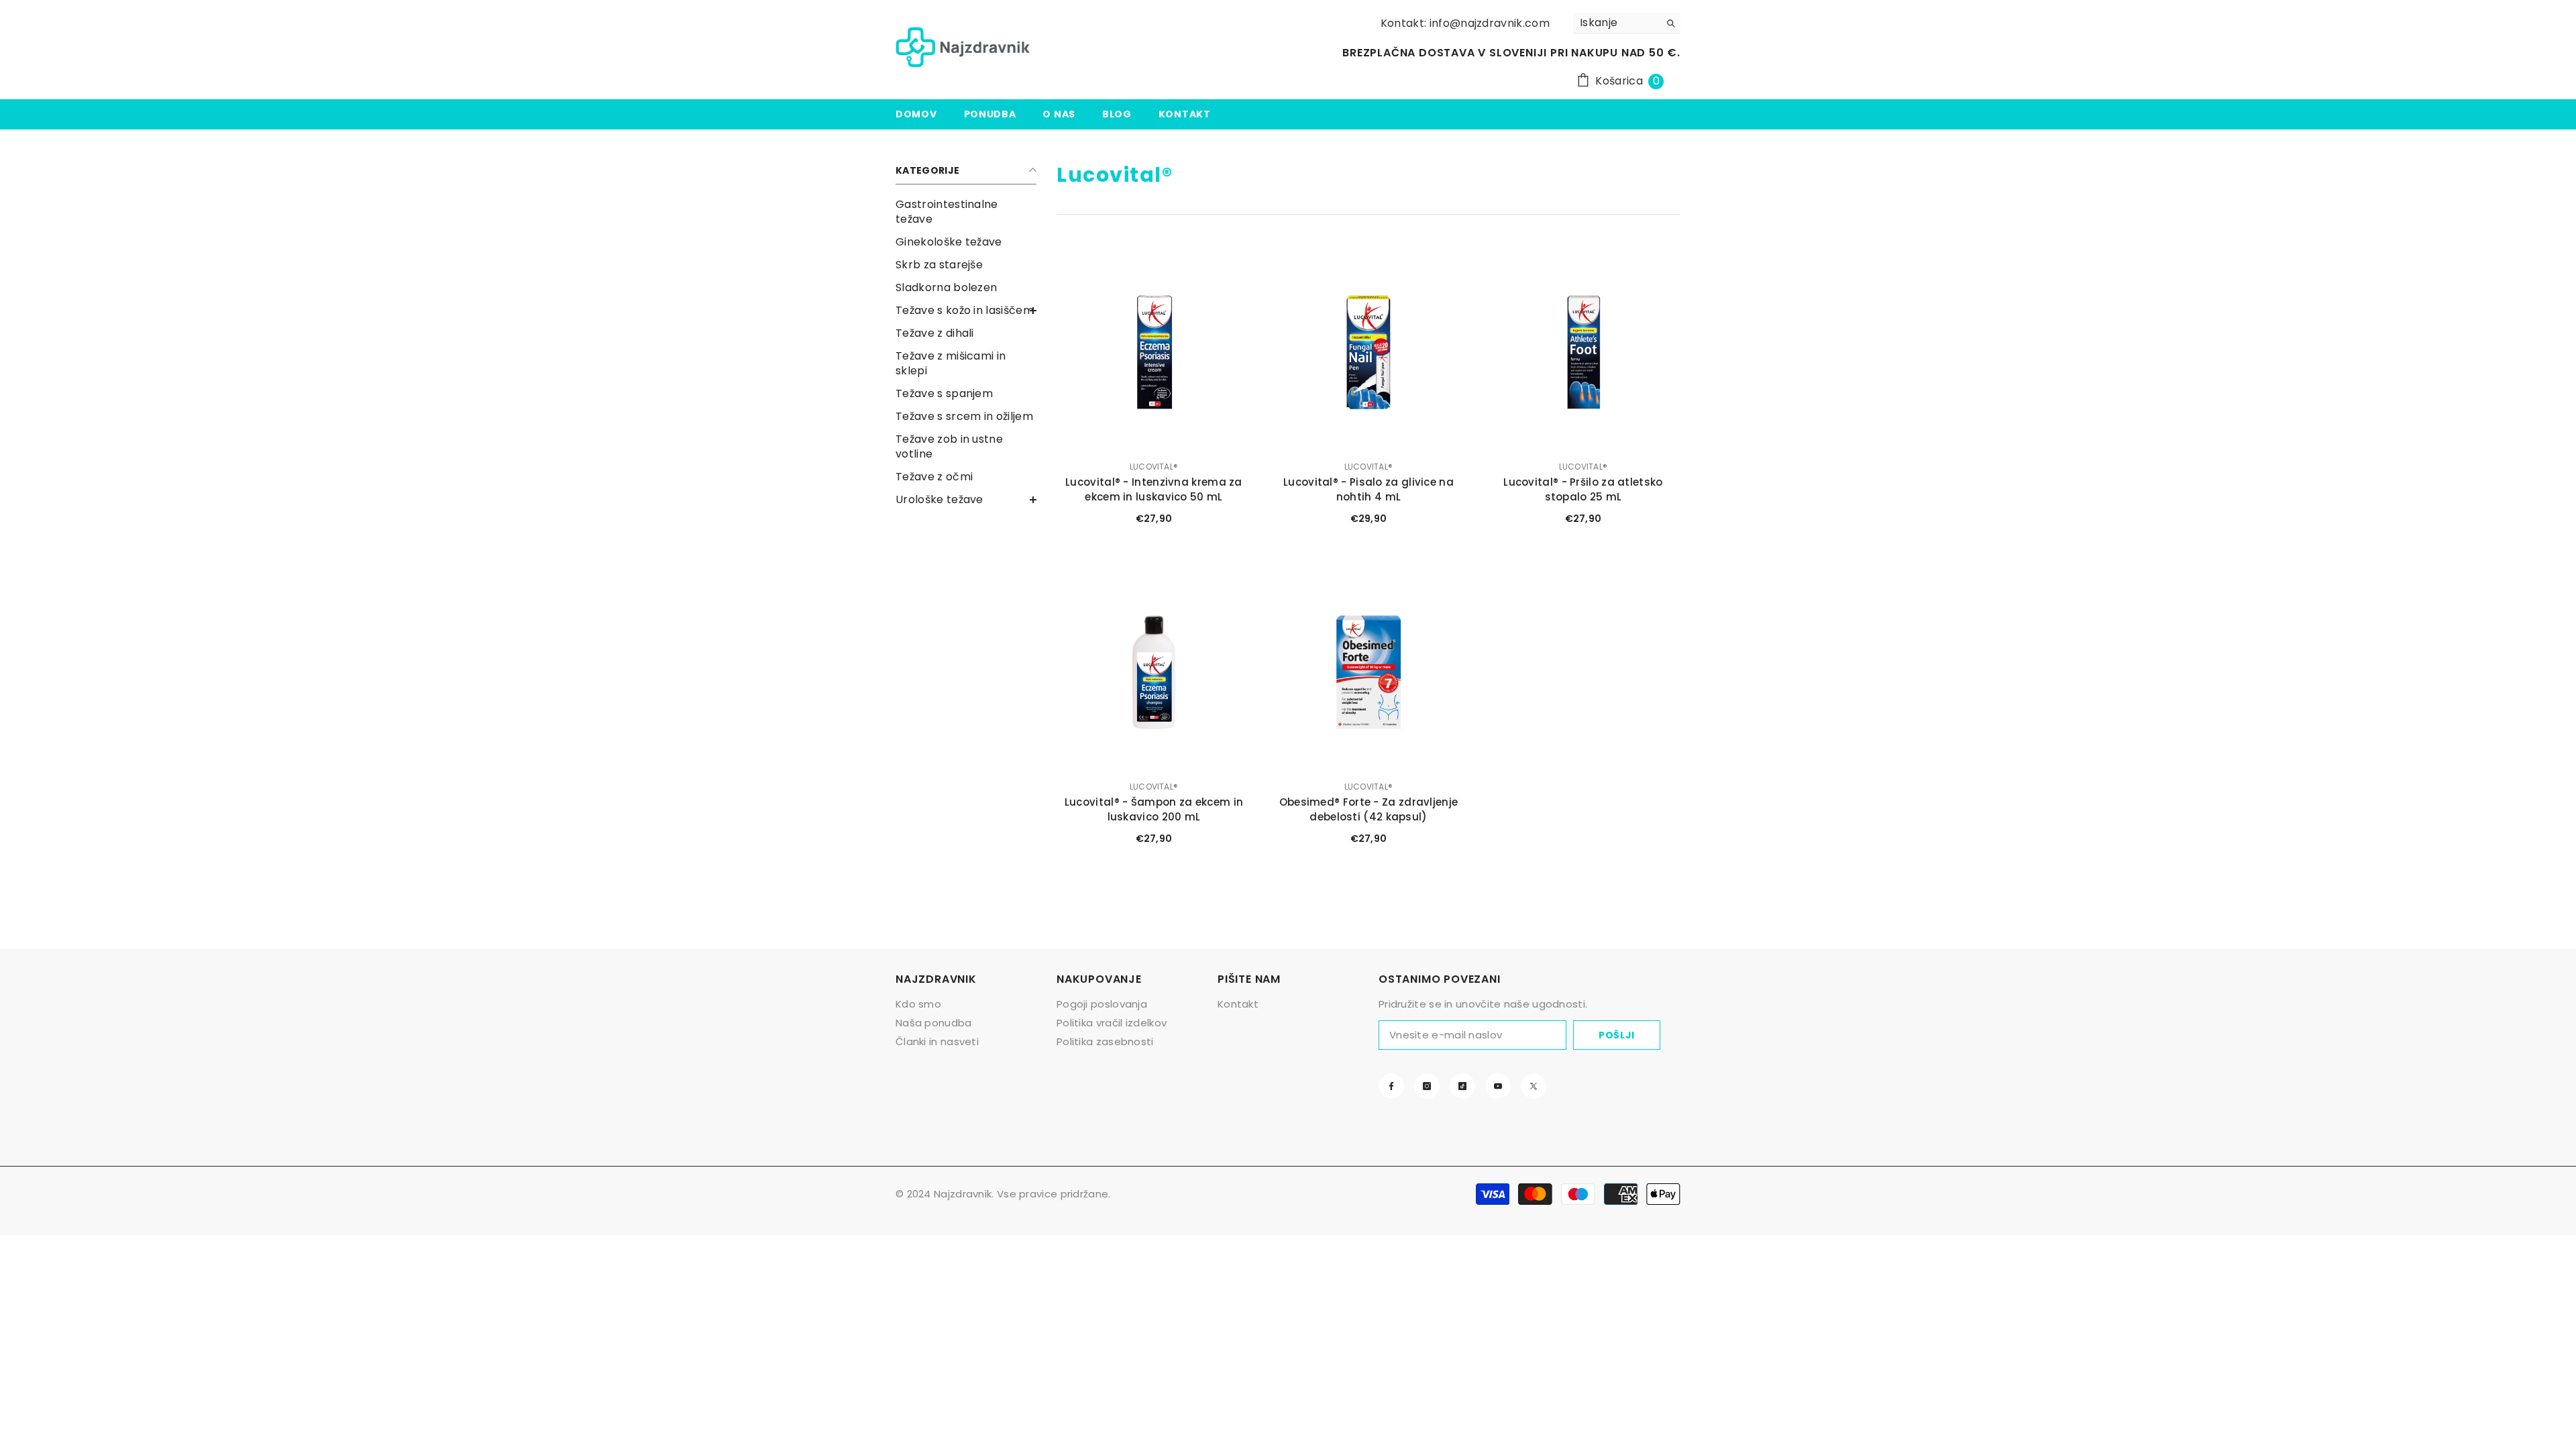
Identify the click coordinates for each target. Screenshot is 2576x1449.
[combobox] (1616, 23)
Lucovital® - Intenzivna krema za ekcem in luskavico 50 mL (1154, 489)
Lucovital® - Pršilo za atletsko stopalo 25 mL (1583, 489)
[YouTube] (1498, 1086)
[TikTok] (1462, 1086)
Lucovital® (1154, 467)
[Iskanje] (1627, 23)
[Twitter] (1534, 1086)
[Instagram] (1427, 1086)
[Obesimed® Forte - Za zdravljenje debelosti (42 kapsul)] (1368, 672)
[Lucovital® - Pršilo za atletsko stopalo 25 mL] (1583, 352)
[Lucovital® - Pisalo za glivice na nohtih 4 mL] (1368, 352)
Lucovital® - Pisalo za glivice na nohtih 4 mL (1368, 489)
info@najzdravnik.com (1490, 23)
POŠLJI (1617, 1035)
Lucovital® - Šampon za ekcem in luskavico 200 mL (1154, 809)
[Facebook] (1391, 1086)
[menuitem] (966, 212)
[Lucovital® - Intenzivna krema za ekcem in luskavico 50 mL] (1154, 352)
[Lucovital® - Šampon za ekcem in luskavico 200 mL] (1154, 672)
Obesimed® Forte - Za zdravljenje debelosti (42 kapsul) (1369, 809)
